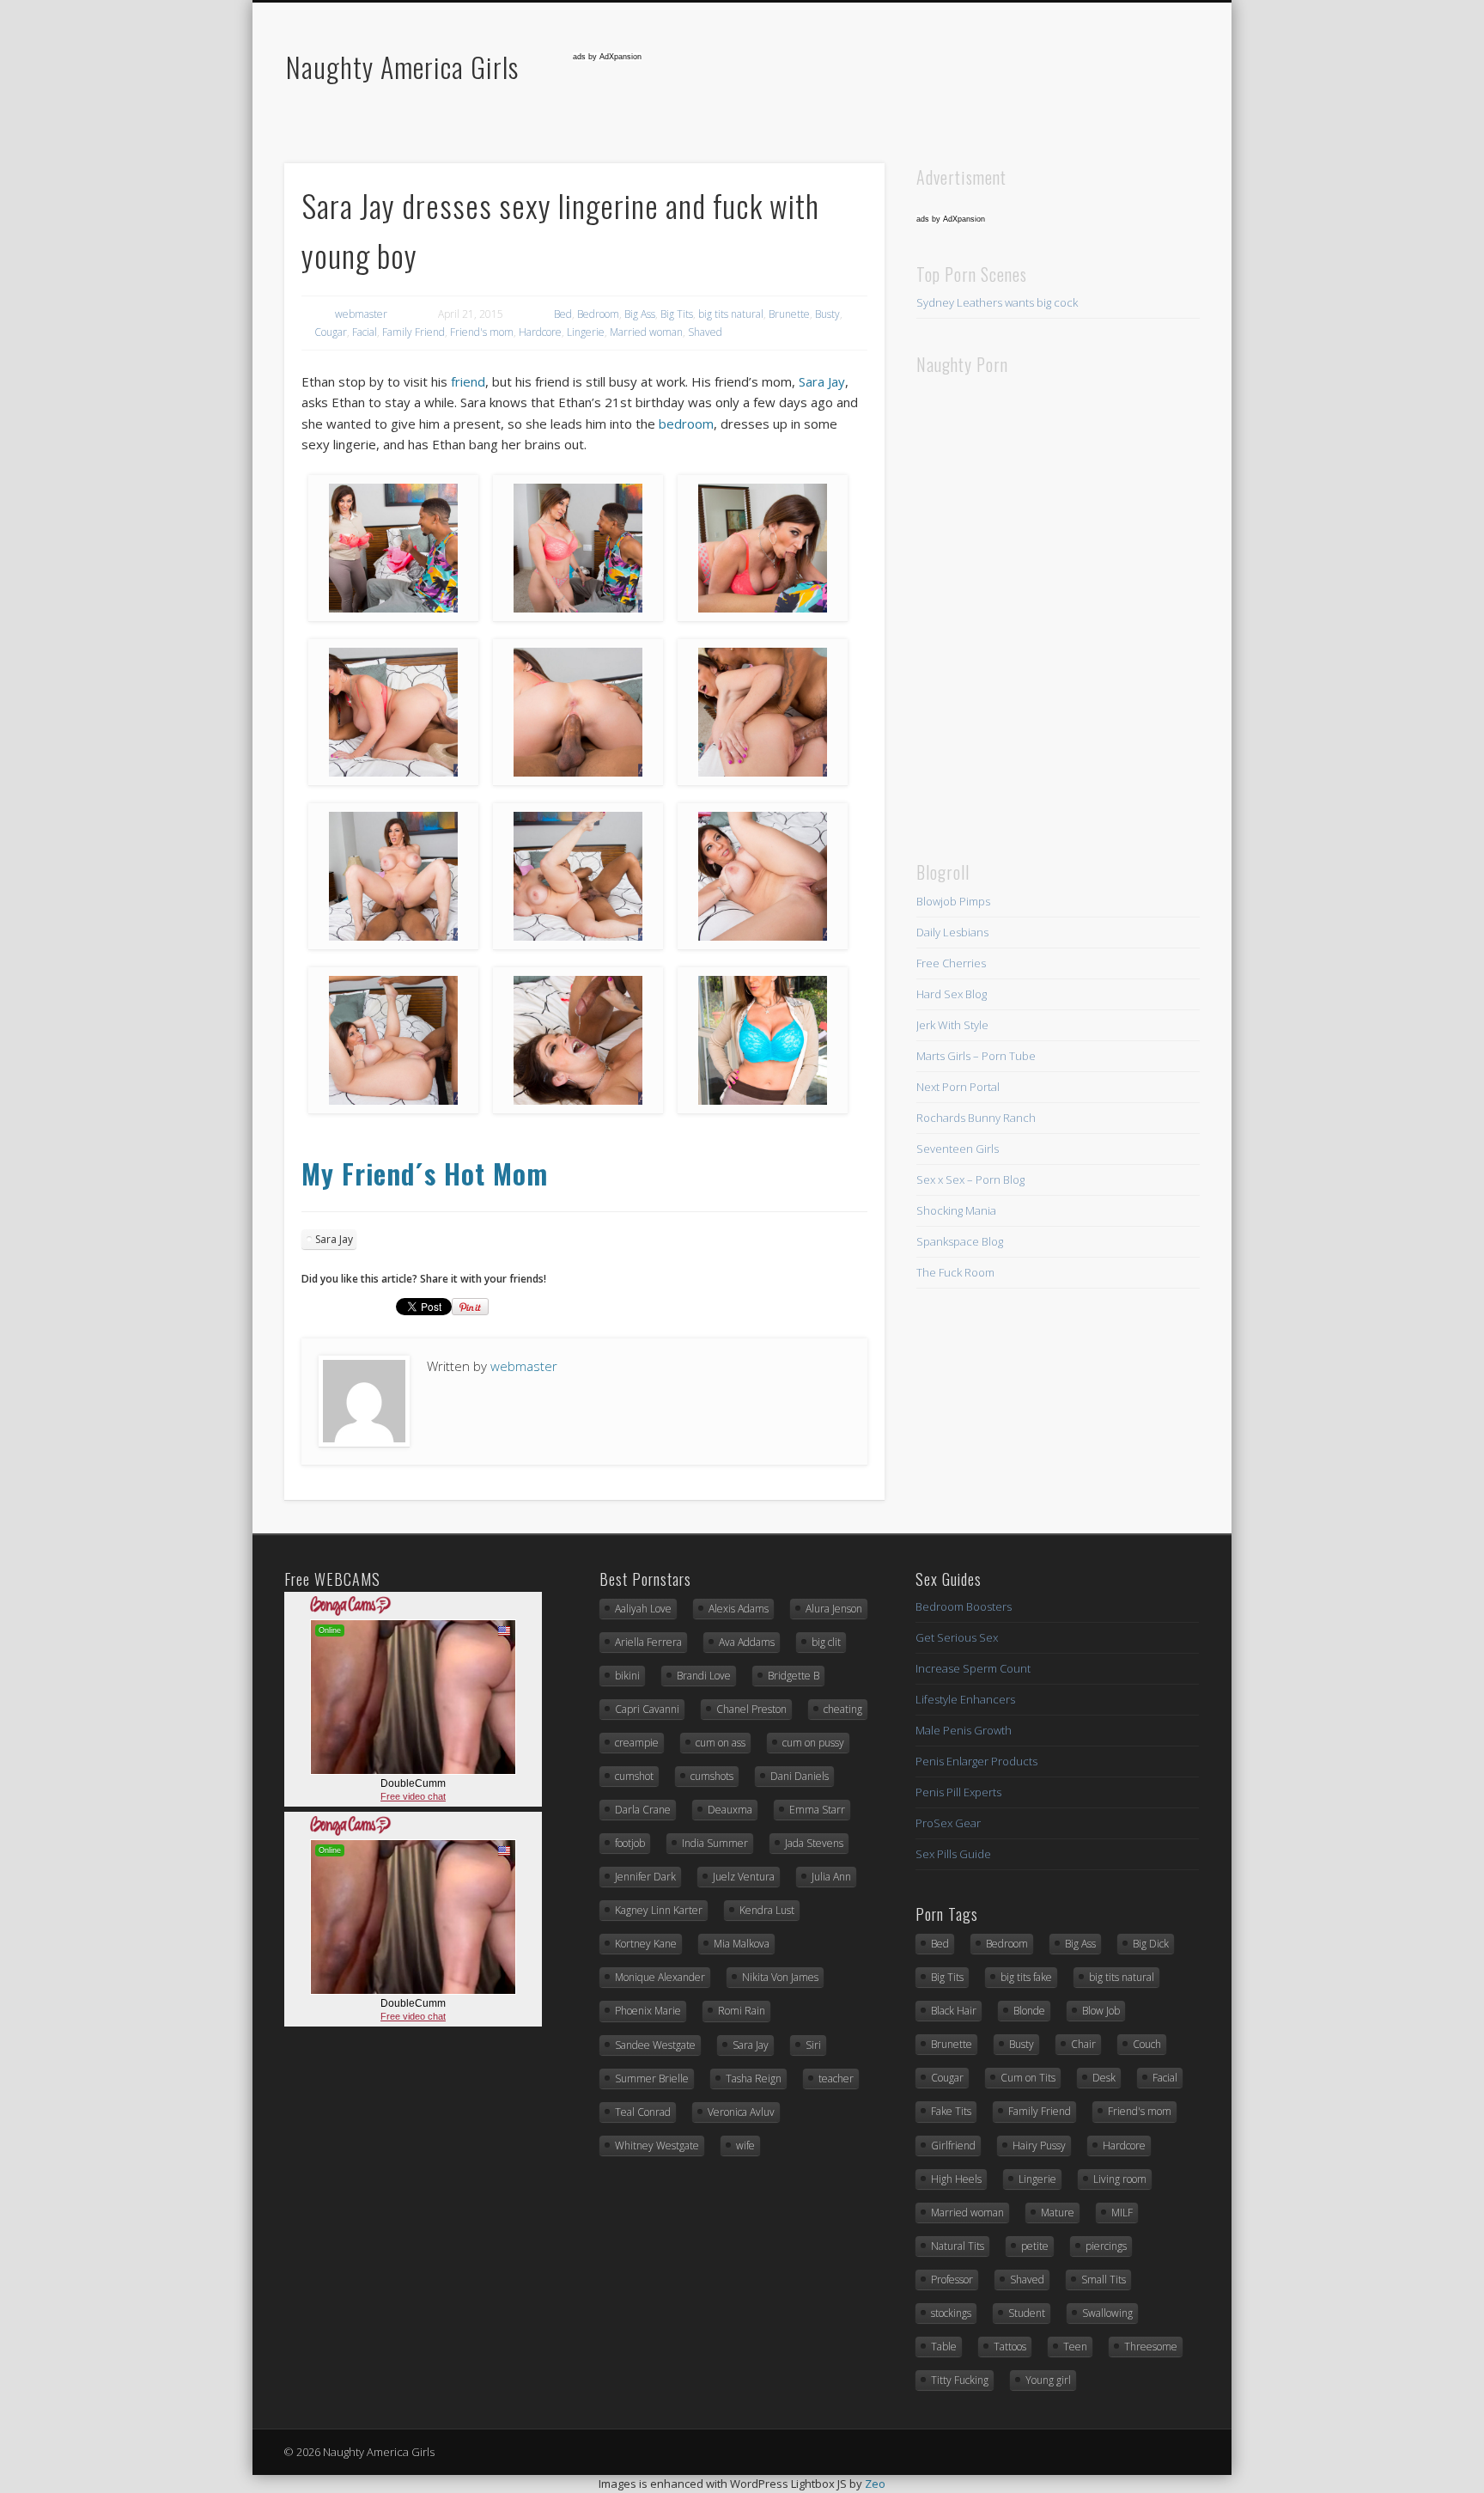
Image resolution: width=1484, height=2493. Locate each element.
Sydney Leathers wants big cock (997, 302)
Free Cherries (951, 963)
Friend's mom (482, 332)
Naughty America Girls (402, 67)
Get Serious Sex (957, 1637)
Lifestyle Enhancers (965, 1699)
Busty (827, 314)
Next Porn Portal (958, 1087)
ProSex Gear (948, 1823)
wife (745, 2146)
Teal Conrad (643, 2112)
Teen (1075, 2347)
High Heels (956, 2179)
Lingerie (586, 332)
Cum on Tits (1028, 2078)
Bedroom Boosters (964, 1606)
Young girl (1048, 2380)
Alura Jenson (834, 1609)
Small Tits (1104, 2280)
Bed (563, 314)
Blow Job (1101, 2011)
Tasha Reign (754, 2079)
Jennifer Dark (645, 1877)
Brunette (789, 314)
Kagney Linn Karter (659, 1910)
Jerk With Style (952, 1025)
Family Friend (414, 332)
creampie (637, 1743)
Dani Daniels (800, 1776)
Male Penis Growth (964, 1730)
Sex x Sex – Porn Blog (970, 1179)
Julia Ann (831, 1877)
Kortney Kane (646, 1944)
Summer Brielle (652, 2079)
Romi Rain (742, 2011)
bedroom (686, 424)
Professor (952, 2280)
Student (1027, 2313)
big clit (826, 1642)
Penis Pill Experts (958, 1792)
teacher (836, 2079)
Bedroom (598, 314)
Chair (1083, 2044)
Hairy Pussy (1039, 2146)
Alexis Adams (739, 1609)
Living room (1120, 2179)
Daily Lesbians (952, 932)
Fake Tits (951, 2111)
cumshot (634, 1776)
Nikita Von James (780, 1977)
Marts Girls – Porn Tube (976, 1056)
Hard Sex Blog (952, 994)
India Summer (715, 1843)
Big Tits (677, 314)
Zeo (875, 2484)
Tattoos (1010, 2347)
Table (944, 2347)
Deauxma (730, 1810)
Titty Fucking (960, 2380)
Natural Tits (958, 2246)
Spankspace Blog (960, 1241)
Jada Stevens (814, 1843)
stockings (951, 2313)
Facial (365, 332)
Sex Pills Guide (953, 1854)
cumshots (712, 1776)
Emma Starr (817, 1810)
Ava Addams (747, 1642)
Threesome (1151, 2347)
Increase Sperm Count (973, 1668)
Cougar (331, 332)
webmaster (361, 314)
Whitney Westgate (657, 2146)
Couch (1147, 2044)
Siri (813, 2045)
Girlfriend (953, 2146)
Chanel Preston (751, 1709)
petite (1035, 2246)
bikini (627, 1676)
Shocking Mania (956, 1210)
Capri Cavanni (647, 1709)
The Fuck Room (955, 1272)
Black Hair (954, 2011)
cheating (843, 1709)
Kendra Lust (767, 1910)
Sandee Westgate (655, 2045)
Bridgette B (794, 1676)
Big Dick (1151, 1944)
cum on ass (721, 1743)
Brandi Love (704, 1676)
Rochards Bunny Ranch (976, 1118)
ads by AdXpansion (607, 57)
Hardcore (540, 332)
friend (468, 381)
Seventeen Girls (958, 1149)
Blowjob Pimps (953, 901)
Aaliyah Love (643, 1609)
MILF (1122, 2213)
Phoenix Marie (648, 2011)
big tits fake (1026, 1977)
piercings (1106, 2246)
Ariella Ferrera (648, 1642)
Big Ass (640, 314)
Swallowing (1107, 2313)
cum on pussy (813, 1743)
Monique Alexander (660, 1977)
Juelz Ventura (744, 1877)
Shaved (705, 332)
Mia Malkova (742, 1944)
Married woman (646, 332)
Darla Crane (643, 1810)
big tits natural (731, 314)
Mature (1058, 2213)
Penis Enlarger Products (976, 1761)
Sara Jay (822, 381)
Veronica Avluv (741, 2112)
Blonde (1029, 2011)
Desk (1104, 2078)
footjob (630, 1843)
